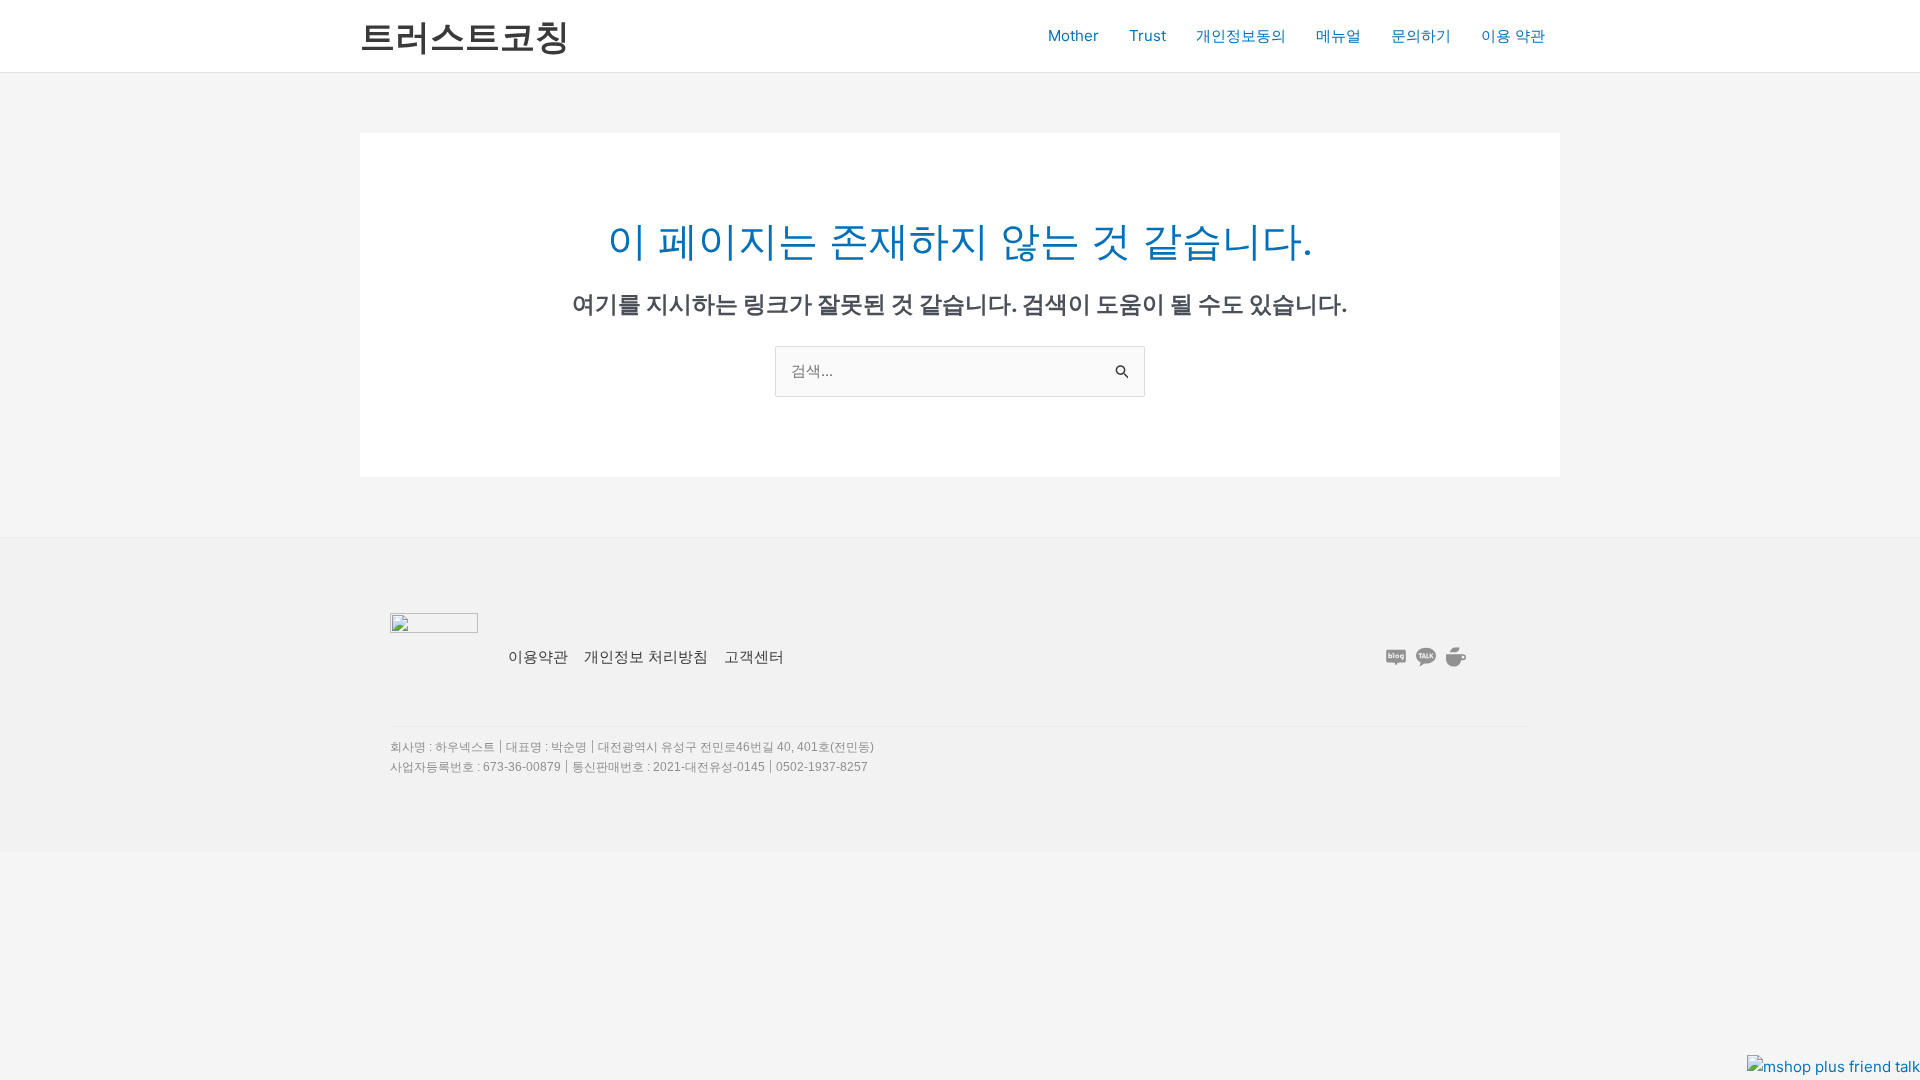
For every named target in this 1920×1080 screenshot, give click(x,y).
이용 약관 (1513, 35)
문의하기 (1421, 35)
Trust (1147, 35)
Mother (1073, 35)
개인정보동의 (1241, 35)
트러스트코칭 (465, 36)
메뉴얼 (1338, 35)
